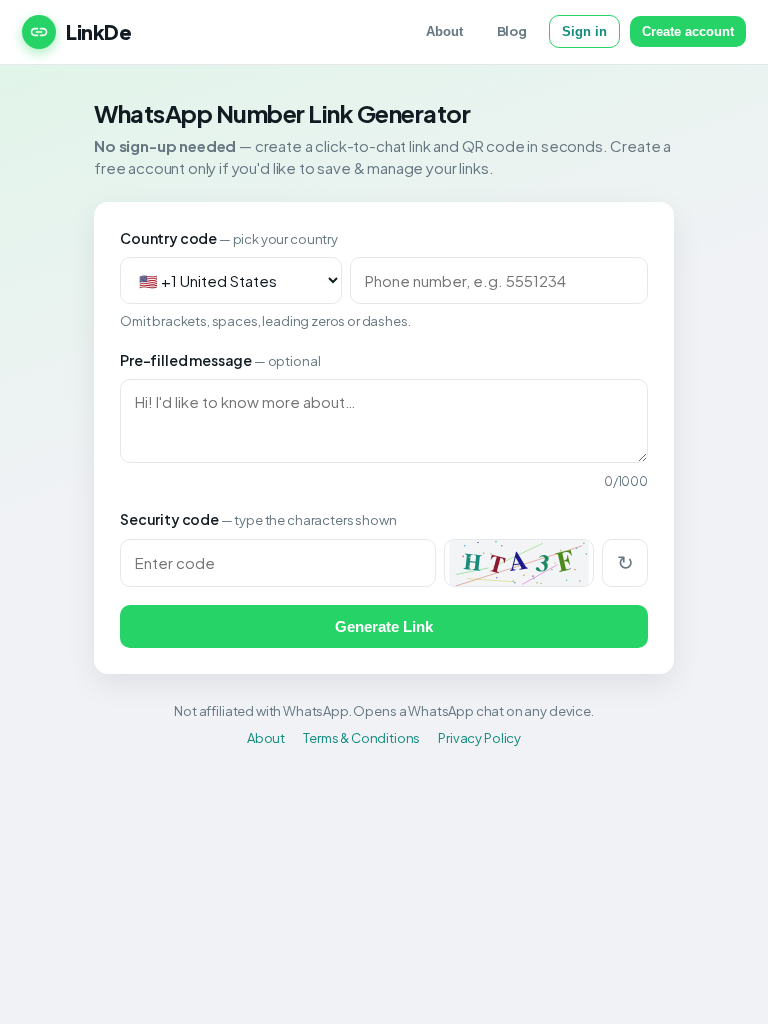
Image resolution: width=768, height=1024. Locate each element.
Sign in (584, 31)
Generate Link (384, 626)
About (444, 31)
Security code (258, 519)
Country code (229, 238)
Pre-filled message (220, 360)
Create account (688, 31)
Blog (512, 31)
